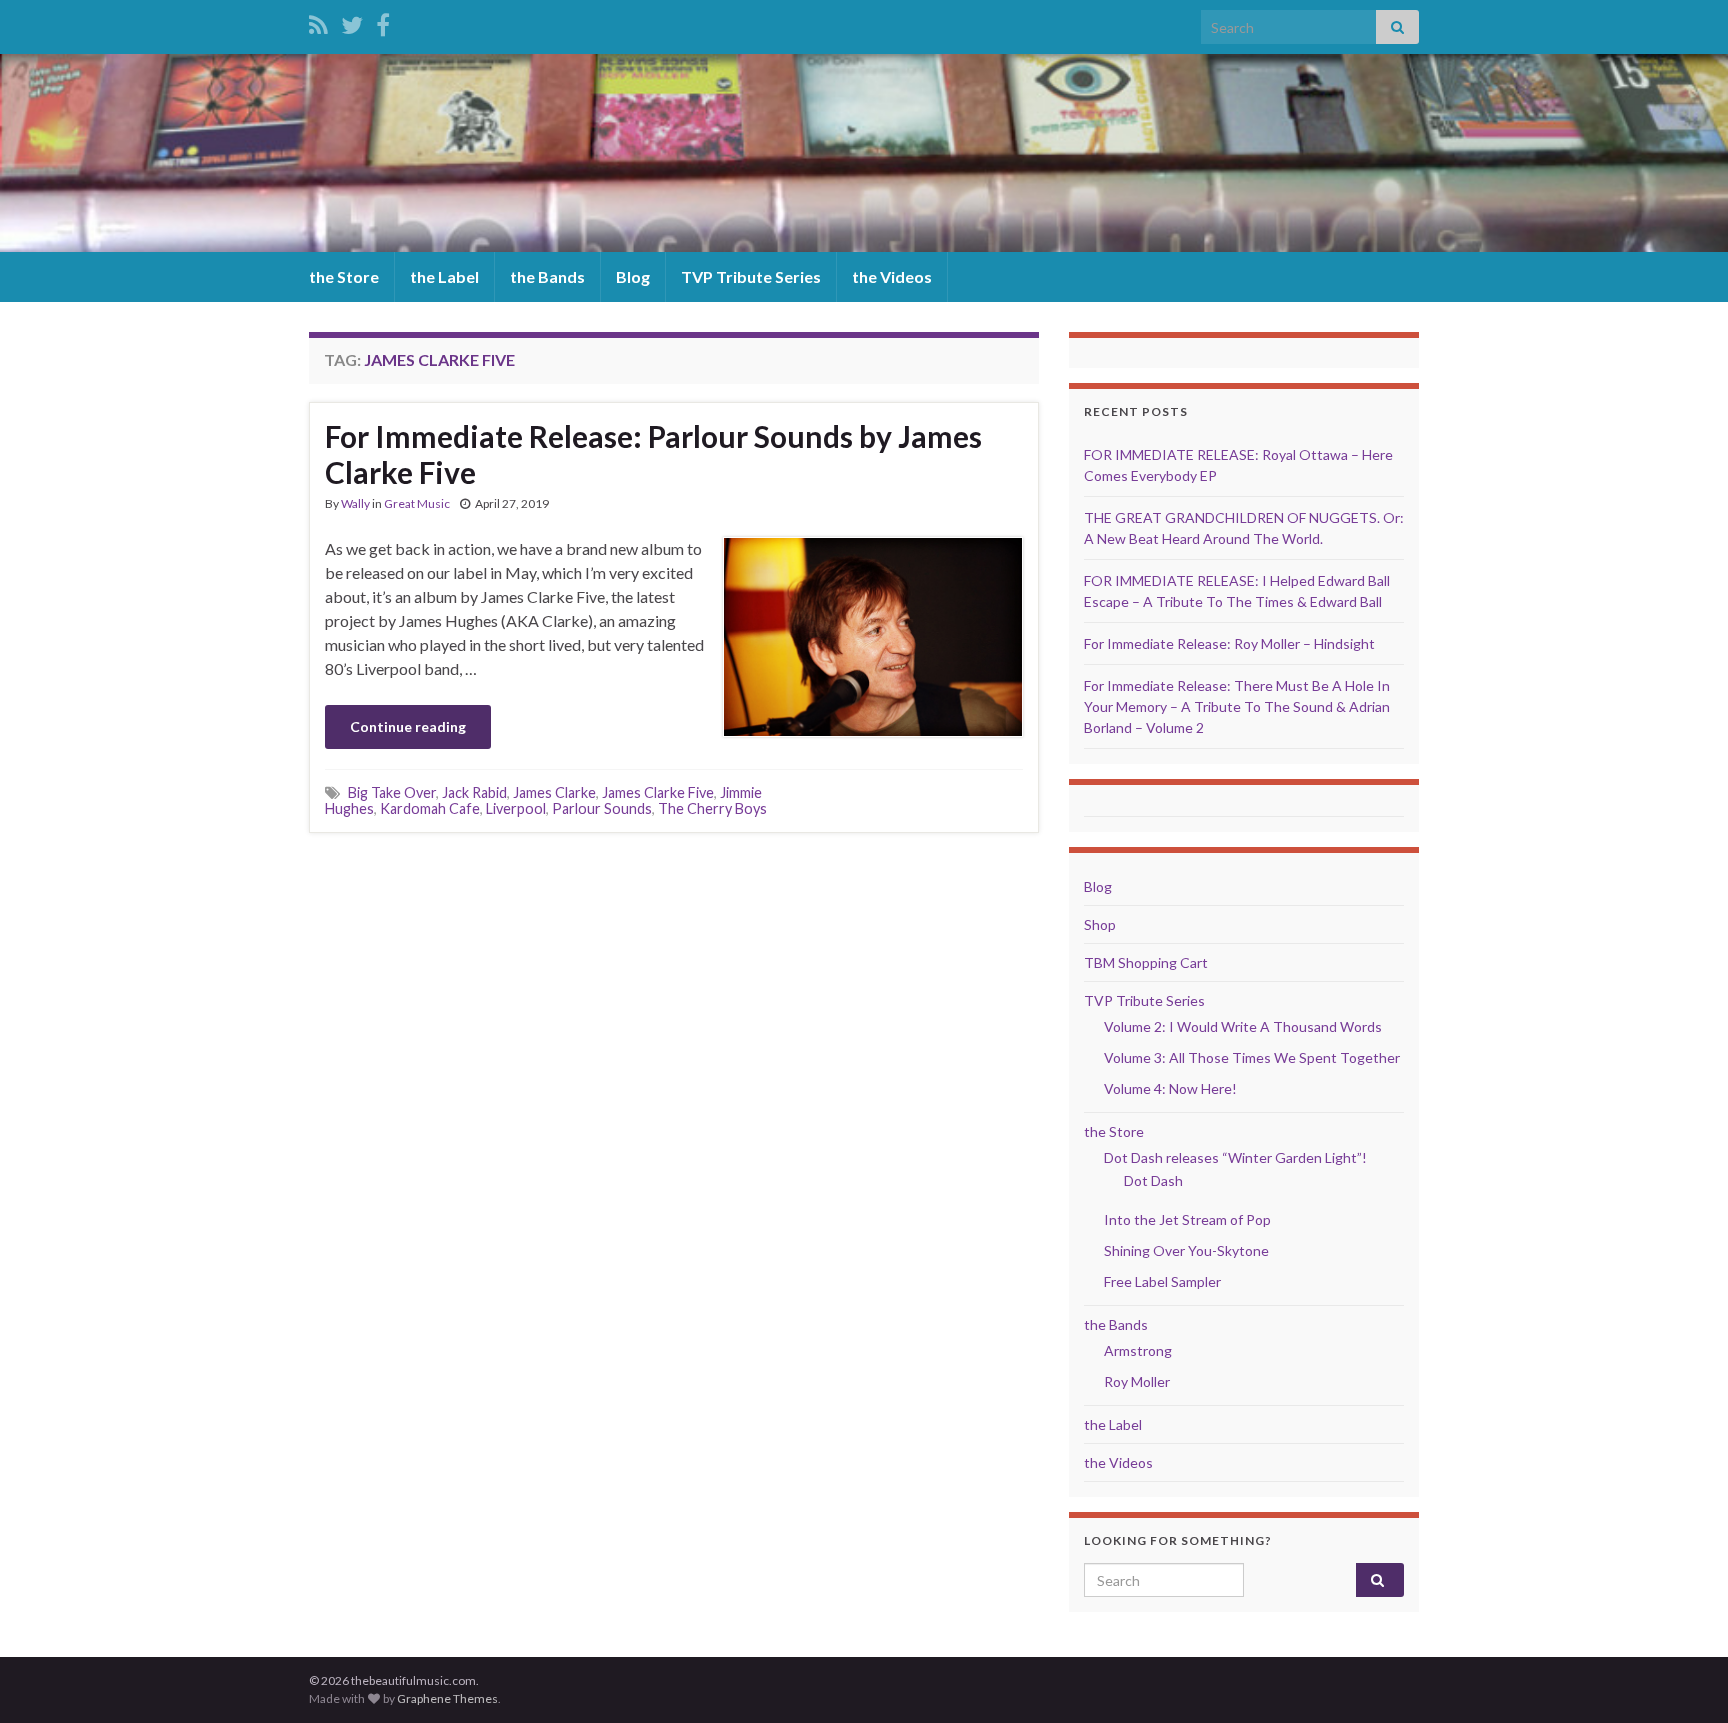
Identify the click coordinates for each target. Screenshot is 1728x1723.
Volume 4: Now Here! (1170, 1088)
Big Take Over (392, 792)
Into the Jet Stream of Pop (1187, 1219)
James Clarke (554, 792)
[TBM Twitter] (352, 21)
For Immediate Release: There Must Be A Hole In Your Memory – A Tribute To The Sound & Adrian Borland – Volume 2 (1237, 706)
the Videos (892, 276)
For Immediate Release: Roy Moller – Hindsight (1229, 643)
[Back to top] (1683, 1678)
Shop (1100, 924)
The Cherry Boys (712, 808)
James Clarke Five (658, 792)
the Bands (547, 276)
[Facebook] (383, 21)
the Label (444, 276)
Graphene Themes (447, 1698)
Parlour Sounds (602, 808)
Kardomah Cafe (430, 808)
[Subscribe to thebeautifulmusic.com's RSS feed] (318, 21)
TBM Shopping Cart (1146, 962)
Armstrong (1138, 1350)
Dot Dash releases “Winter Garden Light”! (1235, 1157)
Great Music (417, 503)
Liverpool (516, 808)
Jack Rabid (474, 792)
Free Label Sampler (1162, 1281)
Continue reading (408, 726)
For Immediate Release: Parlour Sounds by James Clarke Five (653, 454)
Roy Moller (1137, 1381)
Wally (355, 503)
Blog (633, 276)
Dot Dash (1153, 1180)
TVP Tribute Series (751, 276)
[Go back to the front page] (864, 153)
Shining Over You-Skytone (1186, 1250)
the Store (344, 276)
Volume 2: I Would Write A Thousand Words (1243, 1026)
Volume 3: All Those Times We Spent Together (1252, 1057)
